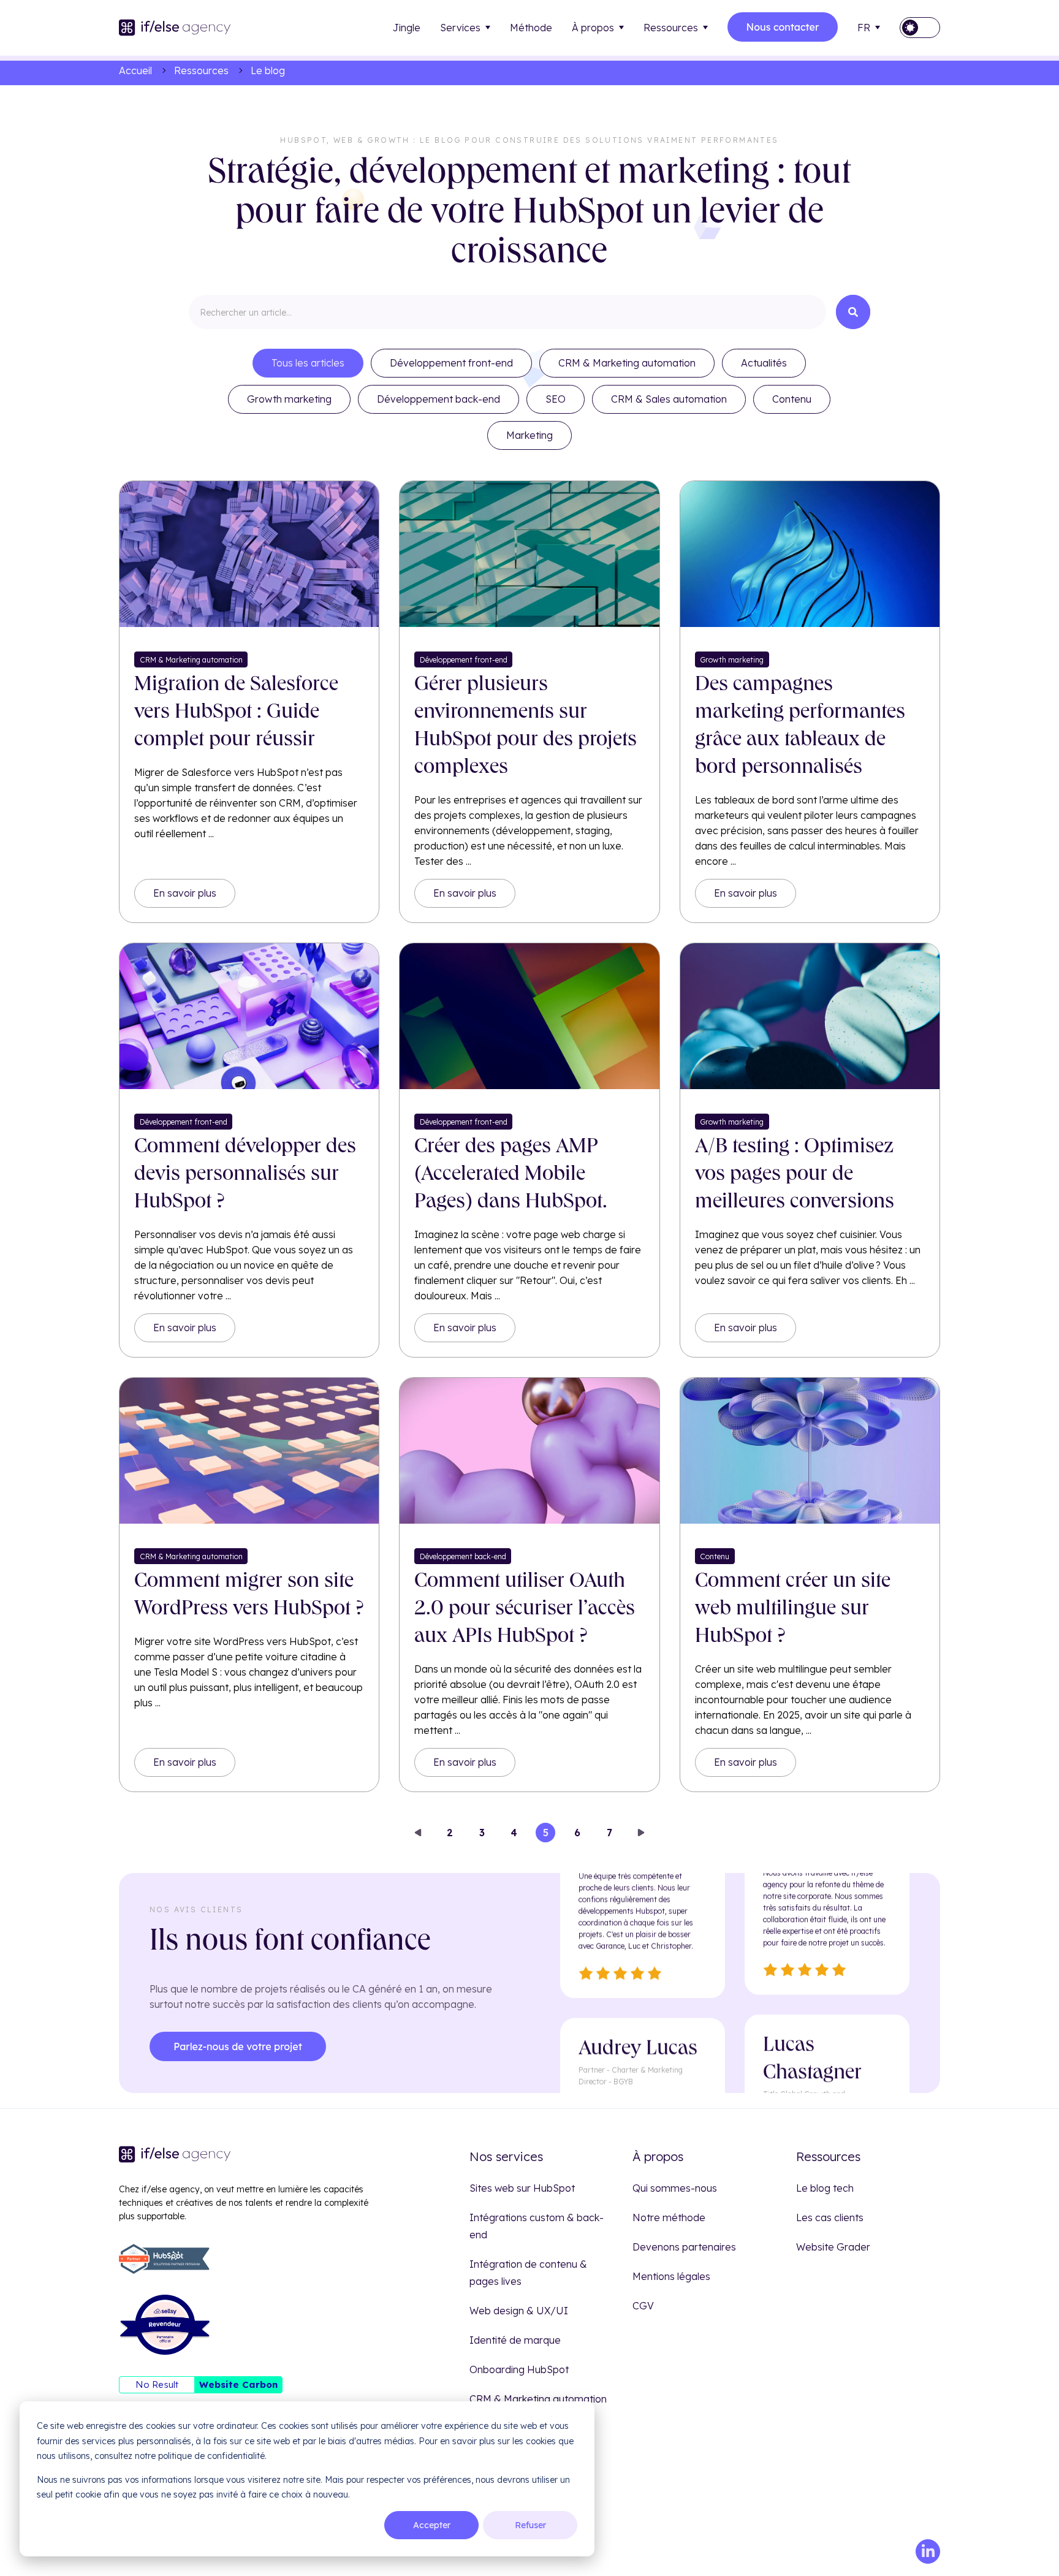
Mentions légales (671, 2276)
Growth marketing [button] (289, 399)
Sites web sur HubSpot (522, 2188)
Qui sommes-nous (675, 2188)
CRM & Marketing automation (538, 2399)
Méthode (531, 28)
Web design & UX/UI (519, 2311)
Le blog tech (825, 2188)
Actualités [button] (764, 363)
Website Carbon (238, 2384)
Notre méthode (669, 2217)
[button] (920, 28)
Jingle (407, 28)
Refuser (530, 2525)
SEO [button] (556, 399)
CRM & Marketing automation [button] (627, 363)
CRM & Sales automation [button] (669, 399)
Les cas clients (830, 2217)
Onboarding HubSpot (519, 2369)
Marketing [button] (529, 435)
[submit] (853, 312)
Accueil (135, 70)
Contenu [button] (792, 399)
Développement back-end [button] (438, 399)
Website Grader (833, 2247)
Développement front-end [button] (451, 363)
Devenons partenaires (684, 2247)
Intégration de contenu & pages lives (528, 2273)
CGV (643, 2306)
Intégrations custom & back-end (537, 2226)
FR (864, 28)
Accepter (432, 2525)
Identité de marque (515, 2340)
